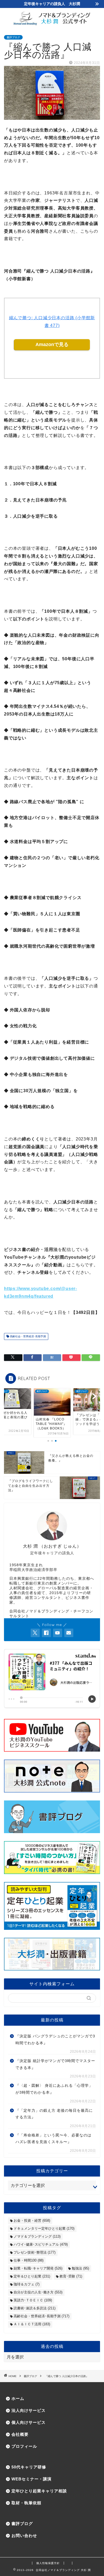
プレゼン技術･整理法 (35, 2252)
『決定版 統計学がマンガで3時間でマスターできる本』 (55, 2064)
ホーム (18, 2398)
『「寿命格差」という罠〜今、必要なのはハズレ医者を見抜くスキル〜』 (53, 2139)
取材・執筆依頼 (26, 2503)
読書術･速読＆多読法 (35, 2308)
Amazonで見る (52, 344)
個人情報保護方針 (48, 2563)
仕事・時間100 (29, 2260)
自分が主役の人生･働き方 (38, 2292)
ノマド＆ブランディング (37, 2236)
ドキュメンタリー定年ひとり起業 (44, 2228)
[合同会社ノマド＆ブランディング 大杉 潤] (52, 24)
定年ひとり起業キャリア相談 (39, 2491)
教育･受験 (71, 2276)
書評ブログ (13, 37)
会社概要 (20, 2434)
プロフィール (24, 2446)
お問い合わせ (24, 2535)
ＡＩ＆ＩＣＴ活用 (32, 2324)
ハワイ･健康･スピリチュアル (41, 2244)
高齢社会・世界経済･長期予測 (27, 1336)
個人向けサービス (29, 2422)
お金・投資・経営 (32, 2221)
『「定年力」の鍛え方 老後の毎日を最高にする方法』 (54, 2114)
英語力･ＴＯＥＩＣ (33, 2300)
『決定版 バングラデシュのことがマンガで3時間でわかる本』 (55, 2040)
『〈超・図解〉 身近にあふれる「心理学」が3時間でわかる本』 (54, 2089)
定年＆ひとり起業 (32, 2276)
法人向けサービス (29, 2410)
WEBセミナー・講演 (31, 2479)
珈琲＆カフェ (27, 2284)
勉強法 (80, 2268)
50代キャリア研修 (29, 2467)
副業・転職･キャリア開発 (38, 2268)
